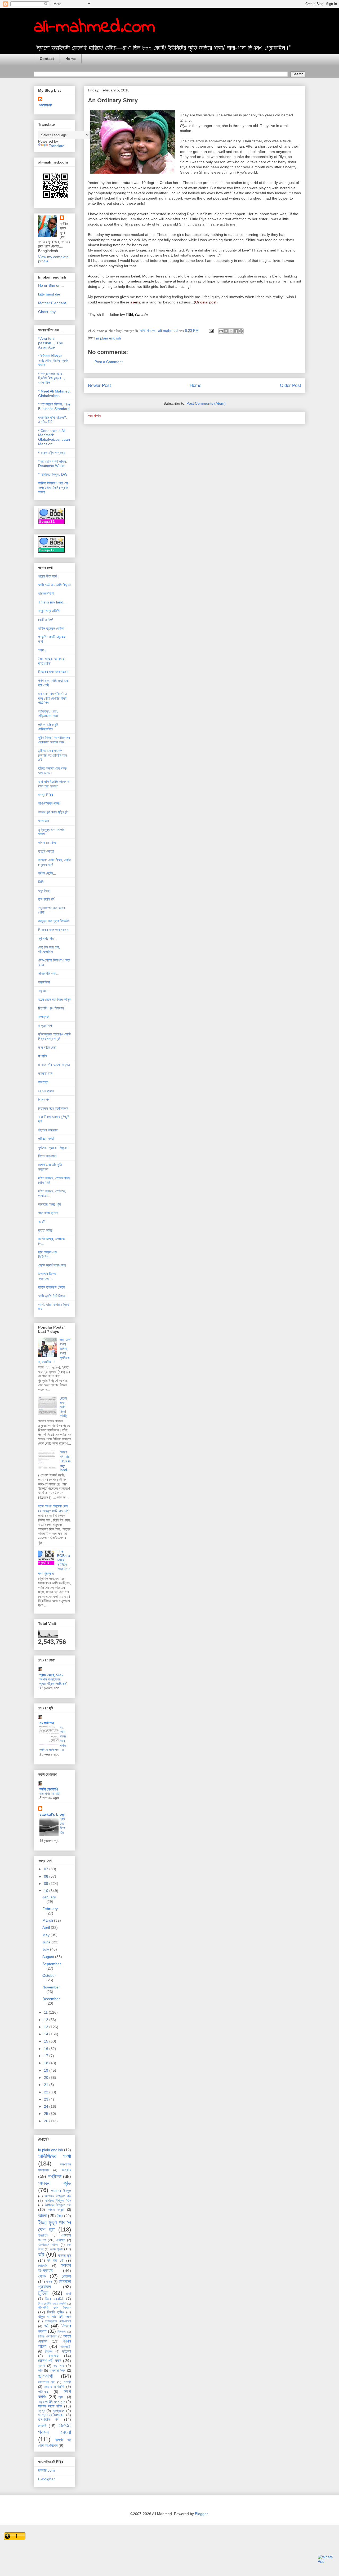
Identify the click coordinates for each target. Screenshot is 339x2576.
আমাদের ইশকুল (61, 2191)
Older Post (291, 385)
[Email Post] (211, 330)
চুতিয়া (43, 2293)
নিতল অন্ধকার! (47, 1156)
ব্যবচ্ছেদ (43, 1082)
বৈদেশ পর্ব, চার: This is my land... (65, 1461)
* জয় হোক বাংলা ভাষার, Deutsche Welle (53, 464)
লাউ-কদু (43, 2392)
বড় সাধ (59, 2366)
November (51, 1987)
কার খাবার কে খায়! (50, 1794)
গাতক (49, 2282)
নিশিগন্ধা (62, 2332)
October (49, 1975)
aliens (135, 302)
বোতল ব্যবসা (46, 1091)
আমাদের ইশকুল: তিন (58, 2200)
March (48, 1920)
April (47, 1927)
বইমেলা (67, 2351)
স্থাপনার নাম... (47, 938)
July (46, 1949)
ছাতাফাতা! (46, 105)
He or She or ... (51, 285)
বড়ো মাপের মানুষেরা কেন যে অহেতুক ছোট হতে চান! (54, 1508)
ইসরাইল (43, 2235)
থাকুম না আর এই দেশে (55, 2317)
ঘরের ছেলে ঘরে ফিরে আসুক (55, 999)
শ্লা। (62, 2397)
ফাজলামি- (66, 2347)
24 (47, 2106)
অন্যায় (66, 2170)
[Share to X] (231, 331)
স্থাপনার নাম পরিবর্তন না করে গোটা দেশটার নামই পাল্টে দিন (53, 698)
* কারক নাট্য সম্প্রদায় (52, 453)
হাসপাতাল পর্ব (46, 899)
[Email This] (221, 331)
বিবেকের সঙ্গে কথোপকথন (53, 672)
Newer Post (99, 385)
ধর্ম (46, 2326)
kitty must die (49, 294)
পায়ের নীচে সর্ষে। (49, 576)
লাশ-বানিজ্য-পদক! (49, 803)
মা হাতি (43, 1056)
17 (47, 2056)
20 (47, 2077)
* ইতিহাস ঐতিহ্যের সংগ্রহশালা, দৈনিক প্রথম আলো (53, 360)
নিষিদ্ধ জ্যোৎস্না (48, 2336)
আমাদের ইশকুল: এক (58, 2196)
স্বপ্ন (42, 2411)
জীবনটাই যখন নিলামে (55, 2308)
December (51, 1999)
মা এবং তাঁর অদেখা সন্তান (54, 1065)
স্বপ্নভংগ (59, 2411)
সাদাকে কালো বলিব (50, 2406)
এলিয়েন (61, 2240)
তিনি (41, 882)
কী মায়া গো (56, 2260)
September (52, 1964)
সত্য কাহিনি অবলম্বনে (52, 2402)
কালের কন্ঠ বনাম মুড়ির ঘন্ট (53, 812)
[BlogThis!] (226, 331)
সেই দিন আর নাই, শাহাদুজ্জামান (49, 949)
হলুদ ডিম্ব (44, 890)
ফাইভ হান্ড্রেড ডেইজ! (51, 628)
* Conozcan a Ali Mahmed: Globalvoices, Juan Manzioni (54, 437)
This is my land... (52, 602)
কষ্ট (41, 2255)
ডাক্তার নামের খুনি (49, 1204)
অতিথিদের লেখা (55, 2156)
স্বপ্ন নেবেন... (47, 873)
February (50, 1909)
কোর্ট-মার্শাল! (46, 620)
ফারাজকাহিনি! (46, 593)
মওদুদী (67, 2382)
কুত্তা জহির (45, 1230)
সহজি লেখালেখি (49, 1789)
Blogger (201, 2514)
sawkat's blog (52, 1814)
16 (47, 2049)
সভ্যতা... (44, 991)
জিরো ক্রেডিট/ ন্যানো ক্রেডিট (52, 2304)
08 (47, 1876)
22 (47, 2092)
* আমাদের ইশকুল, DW (53, 474)
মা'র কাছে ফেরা (47, 1047)
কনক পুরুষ (56, 2249)
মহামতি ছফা (45, 1073)
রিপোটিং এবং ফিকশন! (51, 1008)
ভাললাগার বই (46, 2382)
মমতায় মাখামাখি (54, 2387)
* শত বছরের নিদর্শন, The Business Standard (54, 406)
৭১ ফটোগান (47, 1723)
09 (47, 1884)
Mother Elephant (52, 303)
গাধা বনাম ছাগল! (48, 1213)
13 (47, 2027)
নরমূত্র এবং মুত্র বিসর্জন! (53, 921)
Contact (47, 59)
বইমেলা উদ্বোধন (48, 1130)
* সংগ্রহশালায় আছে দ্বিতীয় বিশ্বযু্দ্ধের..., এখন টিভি (52, 378)
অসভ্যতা (44, 821)
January (49, 1897)
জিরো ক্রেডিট (54, 2299)
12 (47, 2020)
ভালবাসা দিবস (57, 2371)
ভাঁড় (40, 2371)
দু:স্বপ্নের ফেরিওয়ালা (58, 2321)
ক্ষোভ (42, 2276)
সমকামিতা (44, 982)
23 (47, 2099)
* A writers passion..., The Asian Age (51, 343)
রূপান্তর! (44, 1017)
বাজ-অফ (53, 2356)
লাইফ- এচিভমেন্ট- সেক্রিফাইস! (49, 727)
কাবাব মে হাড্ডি (47, 843)
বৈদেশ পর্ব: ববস (50, 2361)
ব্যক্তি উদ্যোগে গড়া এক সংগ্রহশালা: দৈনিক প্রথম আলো (53, 488)
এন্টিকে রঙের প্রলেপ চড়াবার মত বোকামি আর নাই (53, 755)
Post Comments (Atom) (206, 403)
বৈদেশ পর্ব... (45, 1100)
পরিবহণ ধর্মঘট (46, 1139)
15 (47, 2041)
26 (47, 2121)
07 (47, 1869)
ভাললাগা (46, 2376)
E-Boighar (46, 2479)
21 (47, 2085)
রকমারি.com (46, 2470)
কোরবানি (43, 2266)
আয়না (42, 2216)
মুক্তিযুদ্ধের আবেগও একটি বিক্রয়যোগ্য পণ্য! (54, 1036)
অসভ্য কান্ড (55, 2183)
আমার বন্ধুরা (56, 2210)
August (49, 1957)
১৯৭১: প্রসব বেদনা (55, 2429)
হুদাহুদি (42, 2426)
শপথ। (42, 650)
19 (47, 2070)
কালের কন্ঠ (65, 2255)
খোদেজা (66, 2276)
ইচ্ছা (60, 2216)
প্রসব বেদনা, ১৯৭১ (51, 1675)
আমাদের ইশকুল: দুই (58, 2205)
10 (47, 1891)
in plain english (109, 338)
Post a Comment (109, 362)
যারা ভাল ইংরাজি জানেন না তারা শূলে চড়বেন (54, 784)
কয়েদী (42, 1222)
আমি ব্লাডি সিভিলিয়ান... (53, 1296)
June (47, 1942)
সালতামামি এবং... (49, 973)
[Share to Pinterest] (241, 331)
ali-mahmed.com (95, 27)
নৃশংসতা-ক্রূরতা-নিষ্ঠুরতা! (53, 1148)
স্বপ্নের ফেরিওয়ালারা (51, 2415)
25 (47, 2114)
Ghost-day (47, 312)
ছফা (69, 2293)
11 (46, 2012)
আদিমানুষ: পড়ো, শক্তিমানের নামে (48, 714)
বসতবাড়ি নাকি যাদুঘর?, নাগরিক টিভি (53, 420)
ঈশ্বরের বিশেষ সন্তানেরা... (47, 1276)
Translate (57, 146)
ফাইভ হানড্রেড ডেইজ (52, 1287)
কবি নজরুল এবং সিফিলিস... (48, 1254)
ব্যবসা (42, 2366)
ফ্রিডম (49, 2352)
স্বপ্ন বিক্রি (46, 795)
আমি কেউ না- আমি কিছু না (54, 585)
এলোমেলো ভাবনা (48, 2245)
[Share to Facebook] (236, 331)
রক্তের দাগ (45, 1026)
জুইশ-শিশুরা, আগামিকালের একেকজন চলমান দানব (54, 740)
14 (47, 2034)
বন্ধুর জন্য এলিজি (49, 611)
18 (47, 2063)
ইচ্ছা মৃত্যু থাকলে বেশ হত (55, 2226)
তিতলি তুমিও (55, 2312)
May (46, 1935)
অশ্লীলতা (55, 2176)
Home (71, 59)
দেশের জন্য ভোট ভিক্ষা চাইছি (63, 1407)
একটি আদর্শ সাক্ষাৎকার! (52, 1265)
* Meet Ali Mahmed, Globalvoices (54, 393)
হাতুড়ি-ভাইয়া (46, 851)
